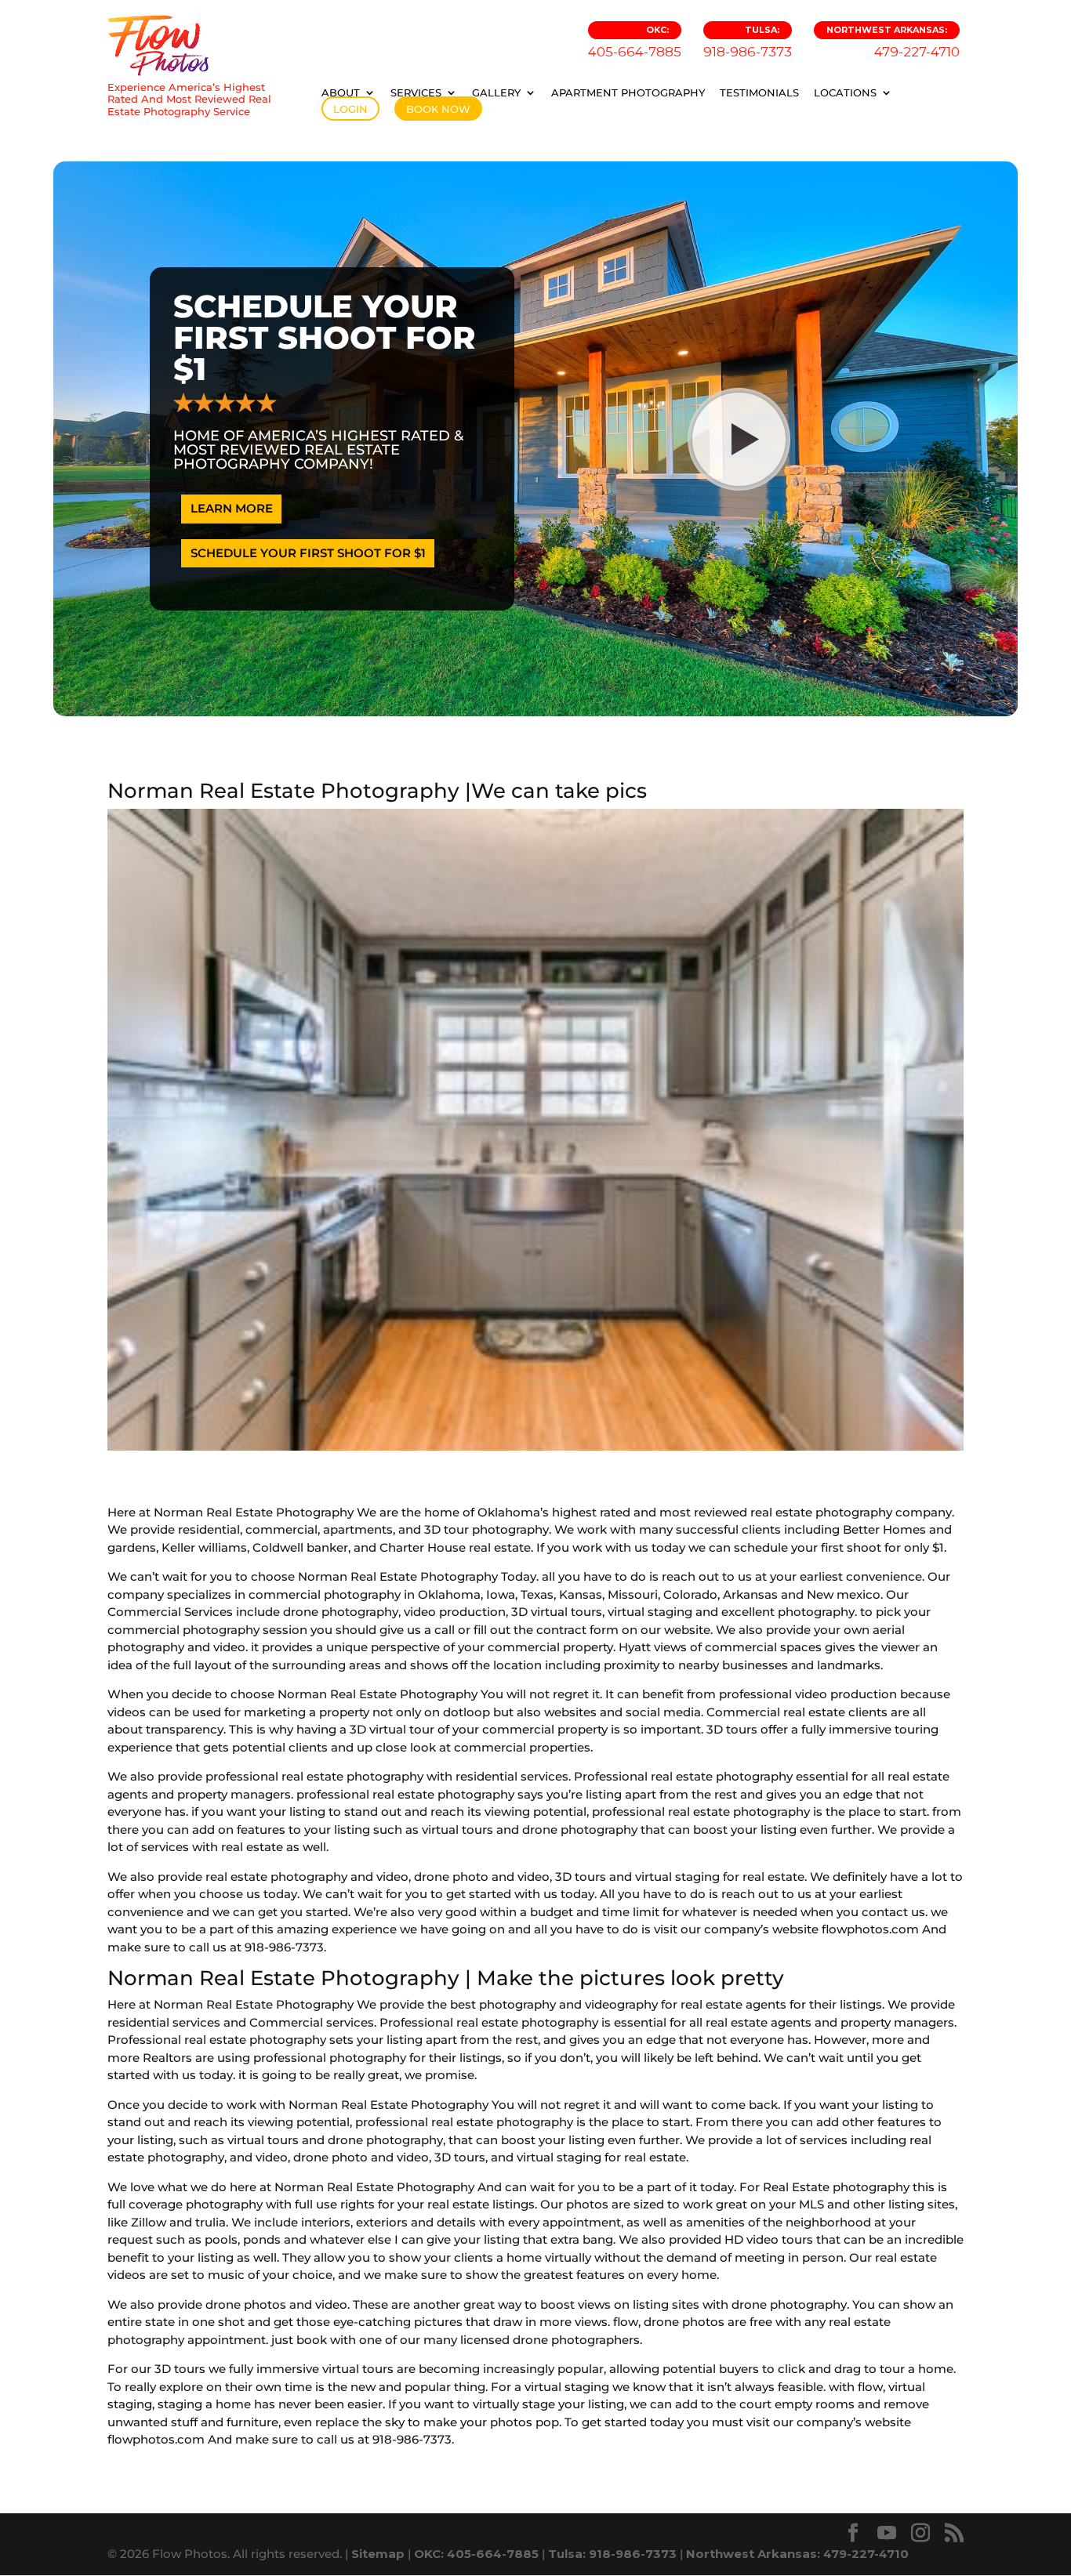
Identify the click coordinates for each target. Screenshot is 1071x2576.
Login (350, 109)
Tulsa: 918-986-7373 (612, 2554)
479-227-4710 (893, 42)
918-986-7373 (748, 42)
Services (416, 92)
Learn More (232, 508)
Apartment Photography (628, 92)
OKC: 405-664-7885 (476, 2554)
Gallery (496, 92)
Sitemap (378, 2554)
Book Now (438, 109)
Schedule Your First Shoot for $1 (308, 553)
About (341, 92)
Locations (845, 92)
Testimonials (759, 92)
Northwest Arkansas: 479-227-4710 (797, 2554)
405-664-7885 (635, 42)
